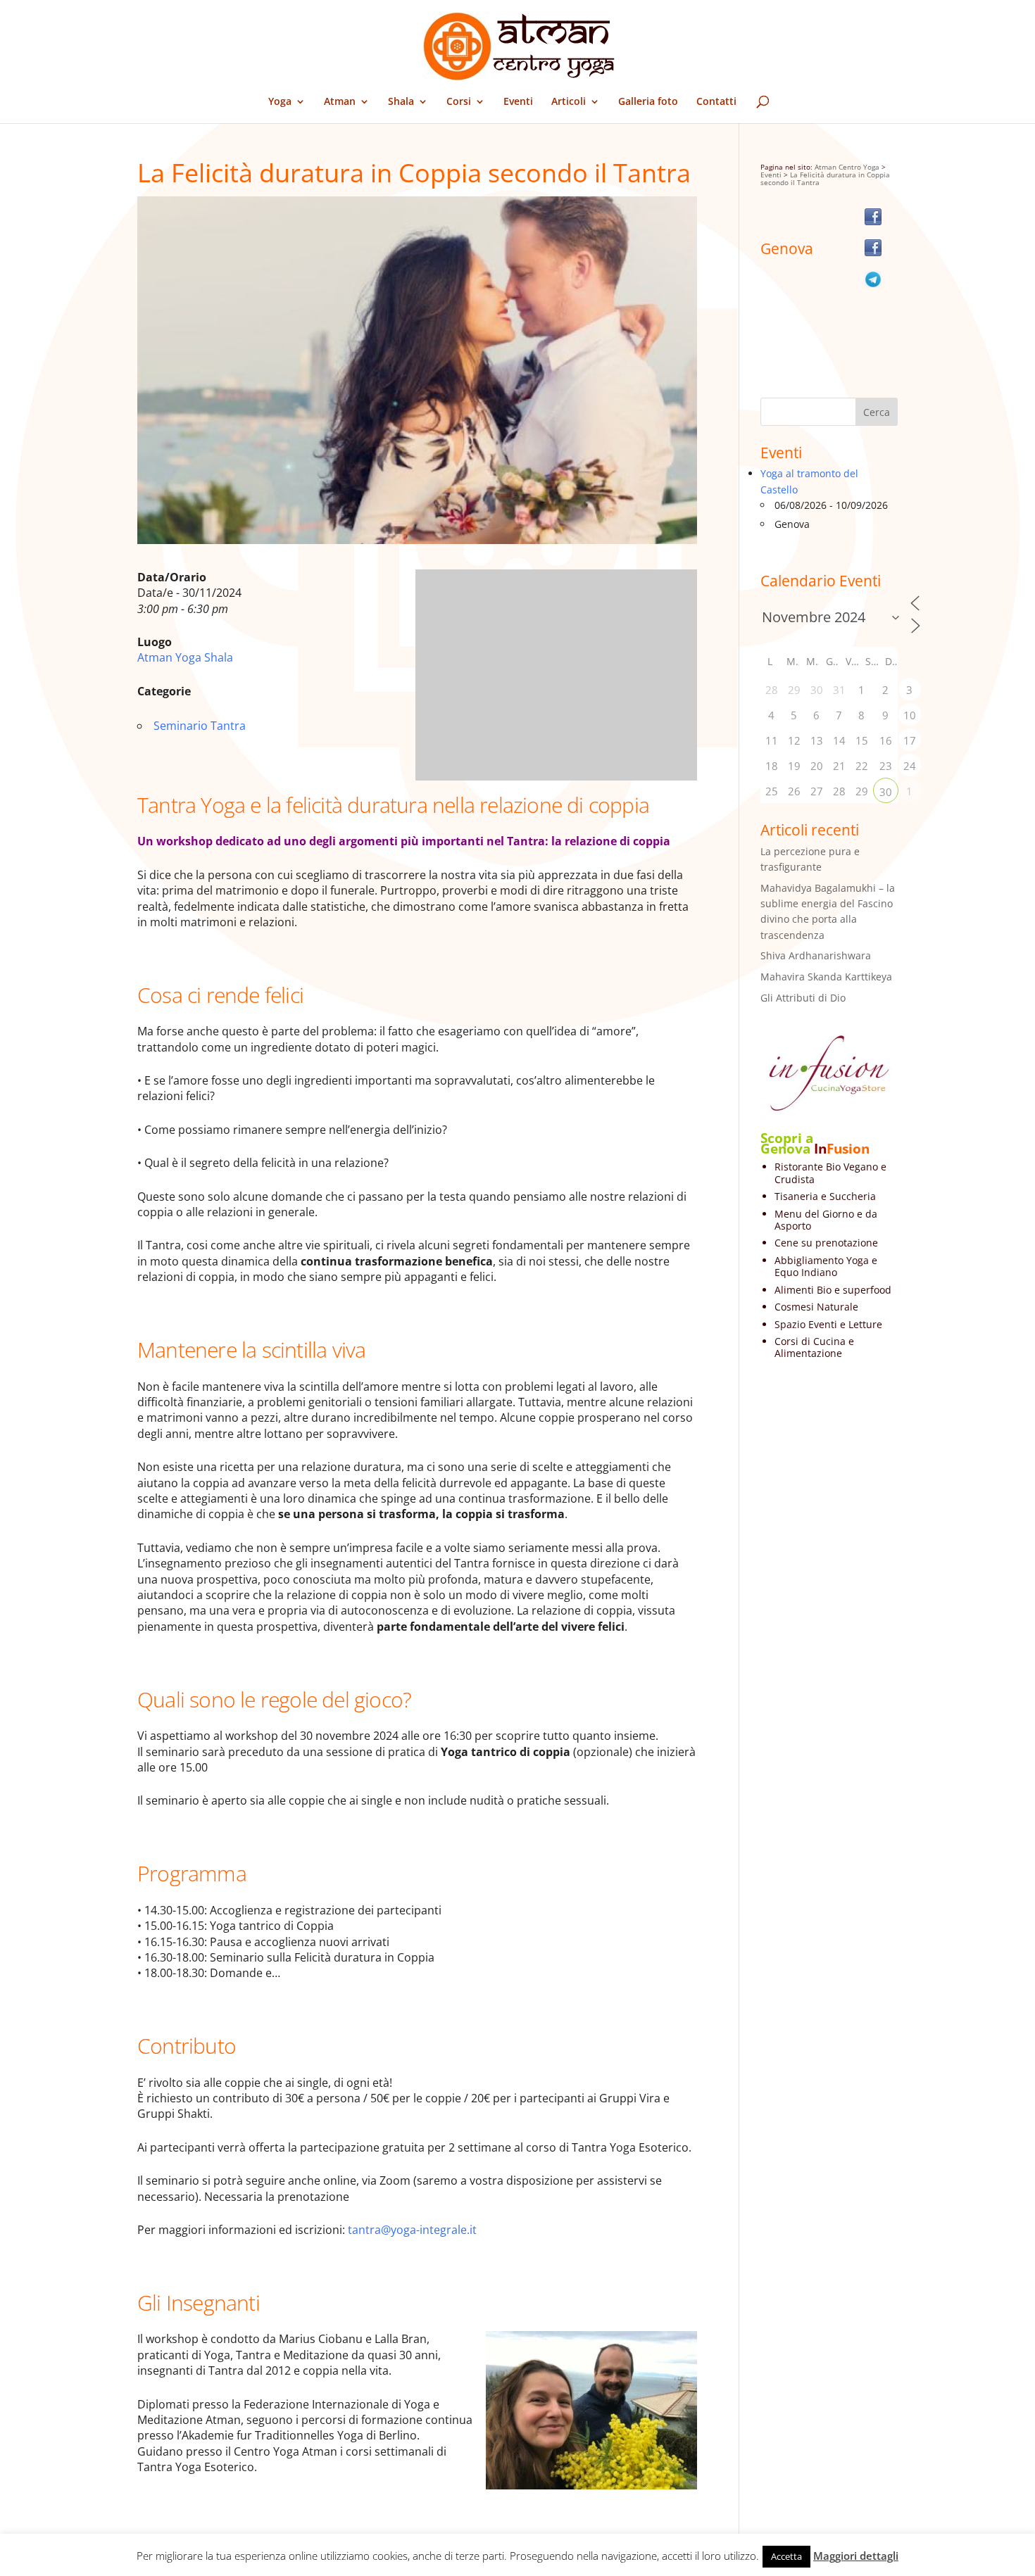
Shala (401, 102)
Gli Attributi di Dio (803, 998)
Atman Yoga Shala (185, 657)
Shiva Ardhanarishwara (816, 955)
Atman (340, 102)
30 (886, 792)
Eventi (518, 102)
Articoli (569, 102)
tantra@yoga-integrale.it (412, 2230)
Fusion (848, 1149)
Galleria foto (648, 102)
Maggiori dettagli (856, 2556)
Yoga (280, 102)
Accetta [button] (786, 2556)
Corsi (459, 102)
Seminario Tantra (200, 726)
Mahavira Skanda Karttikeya (826, 977)
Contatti (716, 102)
